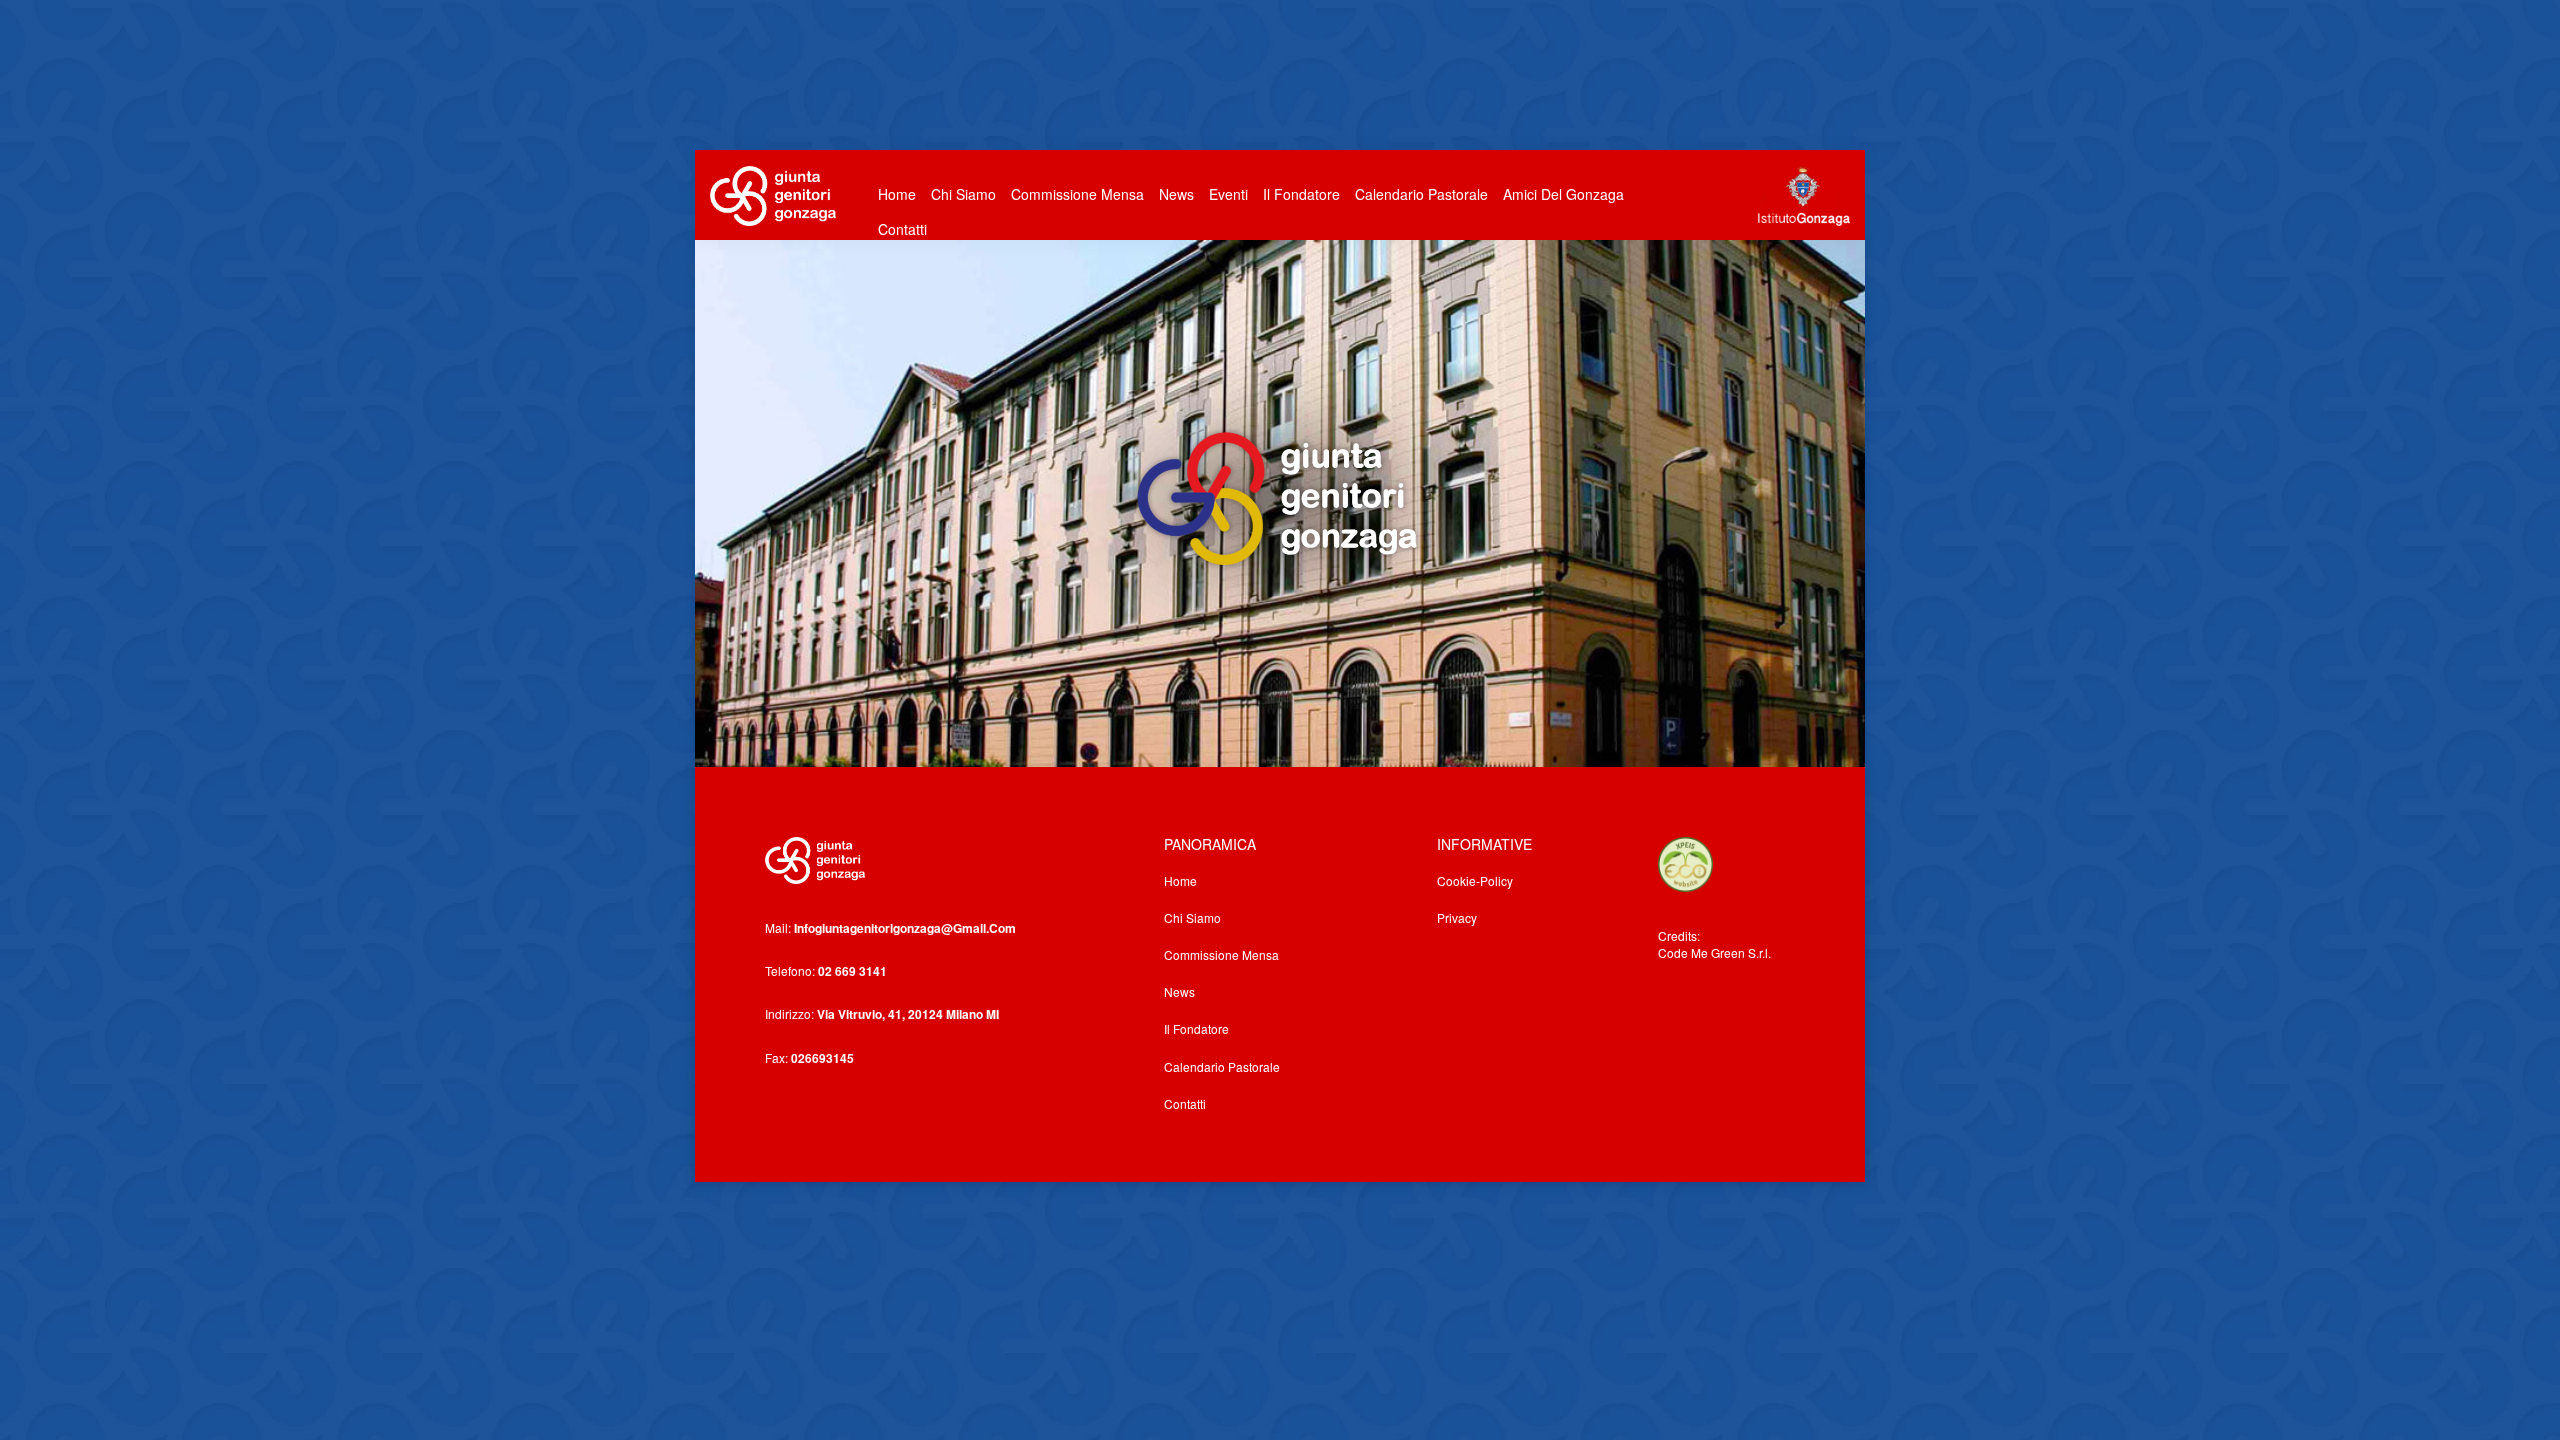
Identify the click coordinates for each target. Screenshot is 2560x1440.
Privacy (1457, 917)
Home (897, 194)
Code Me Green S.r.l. (1714, 952)
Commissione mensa (1221, 954)
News (1176, 194)
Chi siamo (1192, 917)
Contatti (902, 229)
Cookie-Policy (1475, 880)
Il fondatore (1301, 194)
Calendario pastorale (1421, 194)
